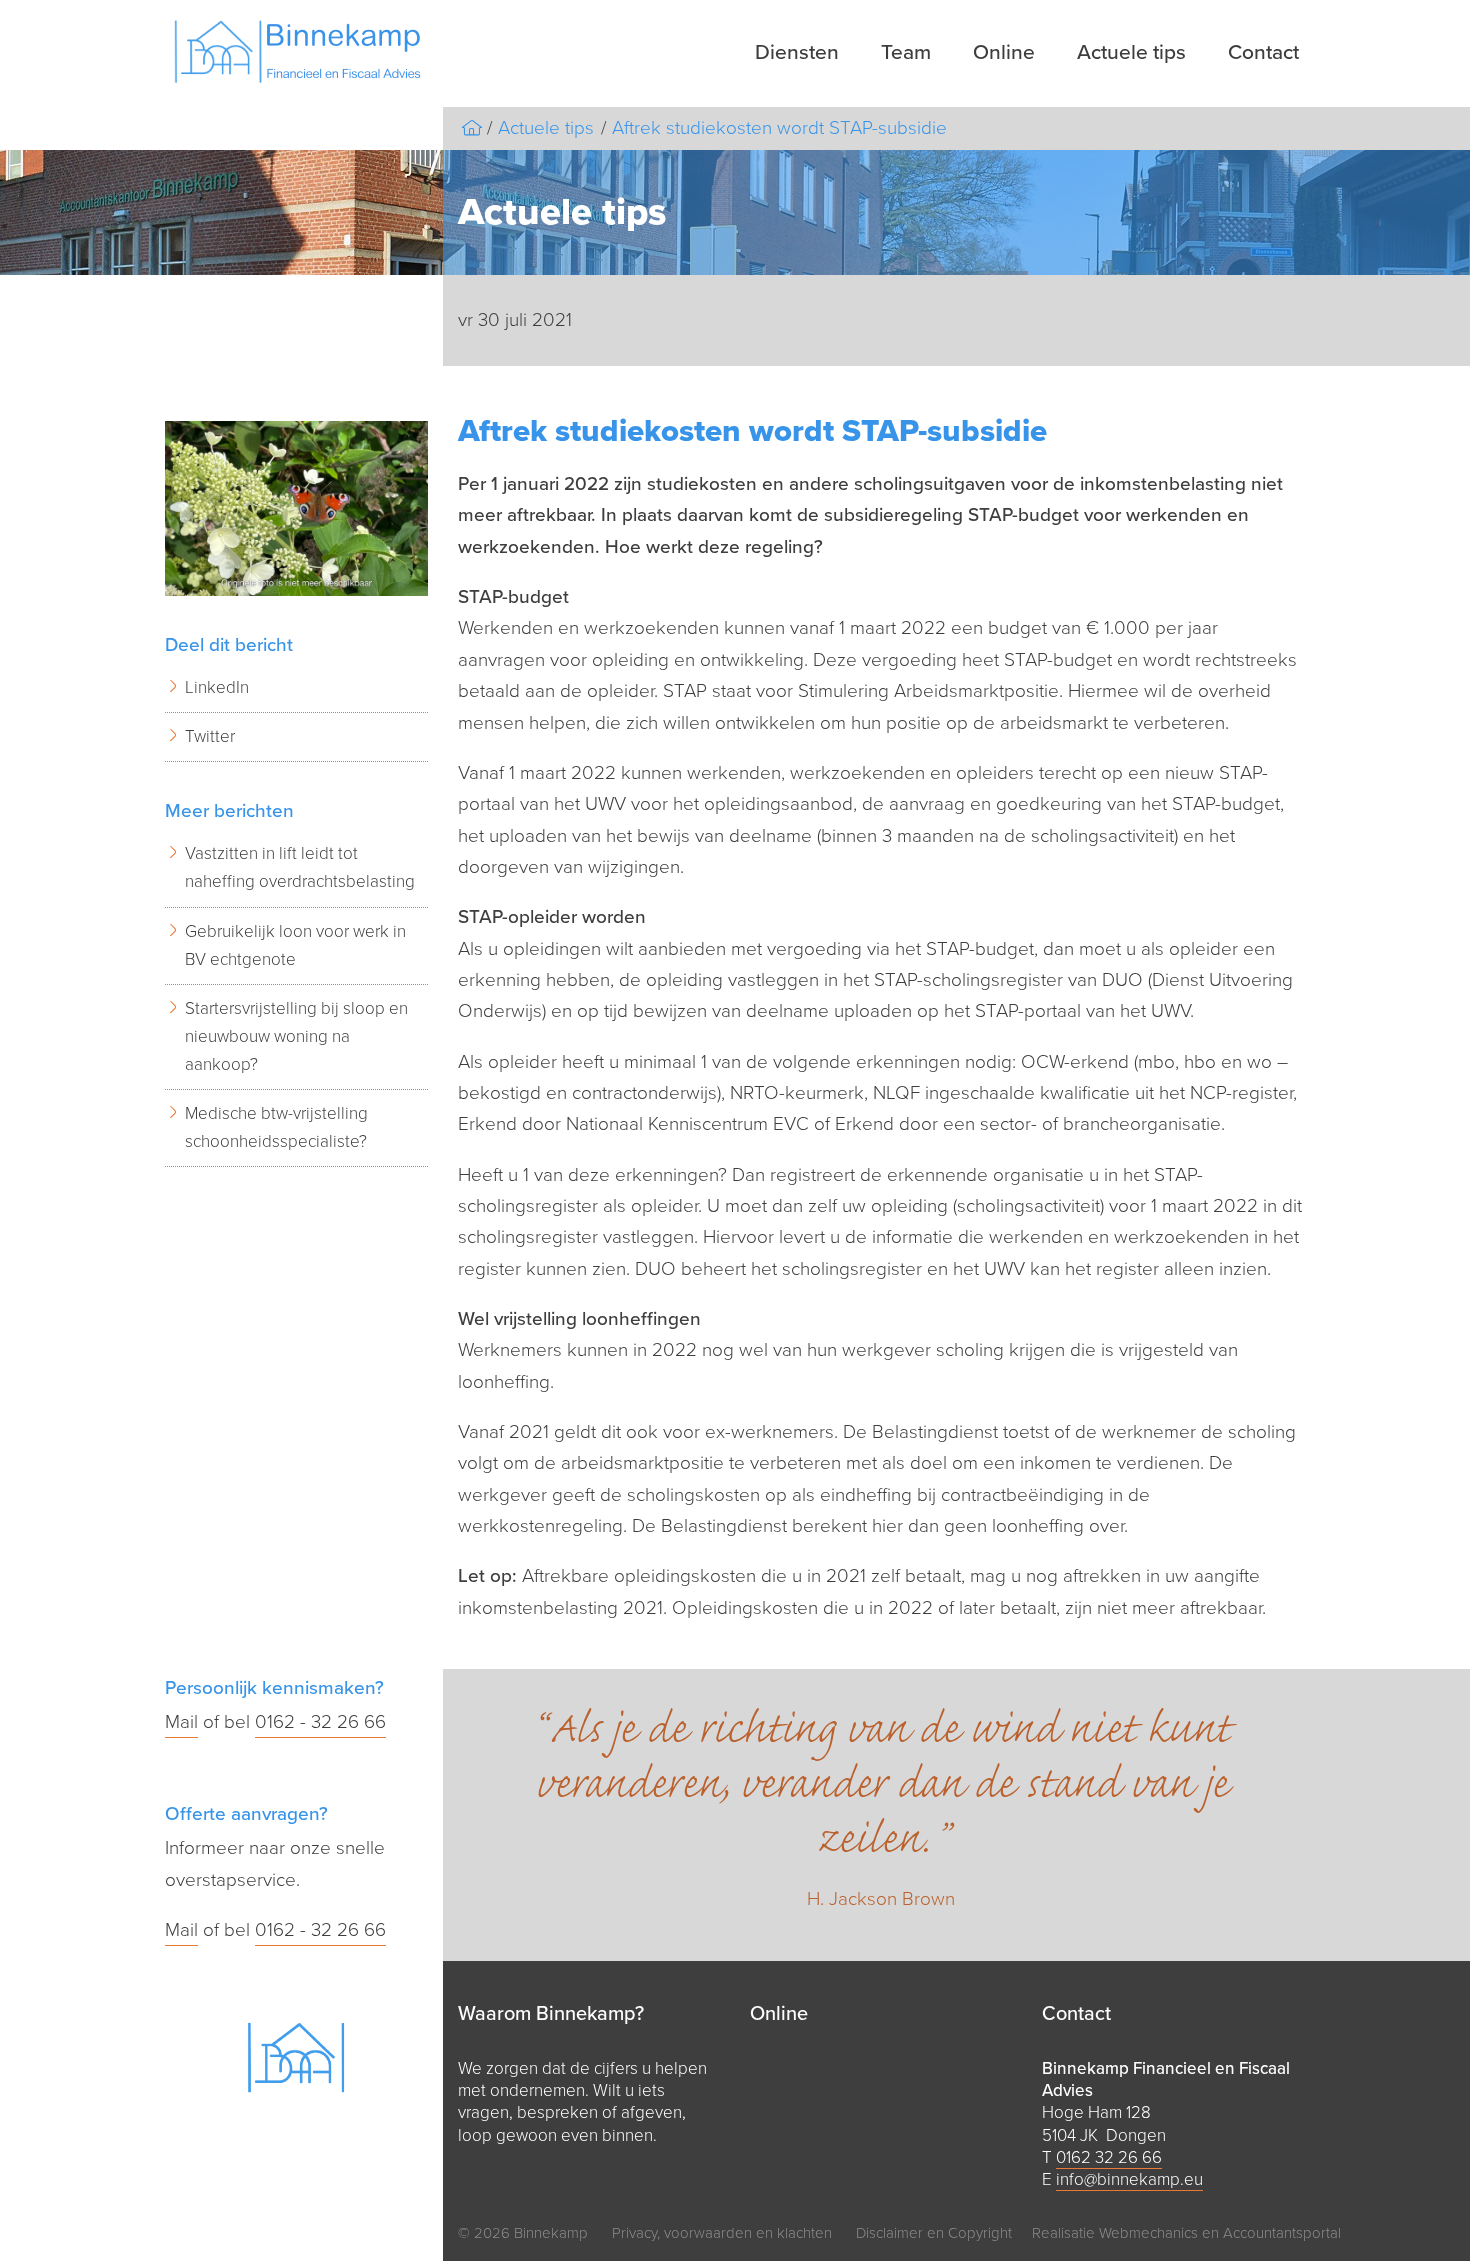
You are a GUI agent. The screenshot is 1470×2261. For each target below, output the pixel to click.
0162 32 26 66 (1109, 2157)
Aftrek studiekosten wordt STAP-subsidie (779, 128)
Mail (181, 1722)
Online (1004, 52)
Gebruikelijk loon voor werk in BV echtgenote (295, 945)
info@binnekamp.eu (1129, 2179)
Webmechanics (1148, 2233)
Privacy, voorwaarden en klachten (722, 2233)
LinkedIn (217, 687)
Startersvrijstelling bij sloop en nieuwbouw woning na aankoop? (296, 1036)
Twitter (210, 736)
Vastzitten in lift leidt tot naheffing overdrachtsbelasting (300, 867)
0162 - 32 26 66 (320, 1722)
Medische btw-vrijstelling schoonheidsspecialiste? (276, 1127)
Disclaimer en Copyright (934, 2233)
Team (906, 52)
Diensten (797, 52)
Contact (1263, 52)
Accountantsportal (1282, 2233)
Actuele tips (1131, 52)
